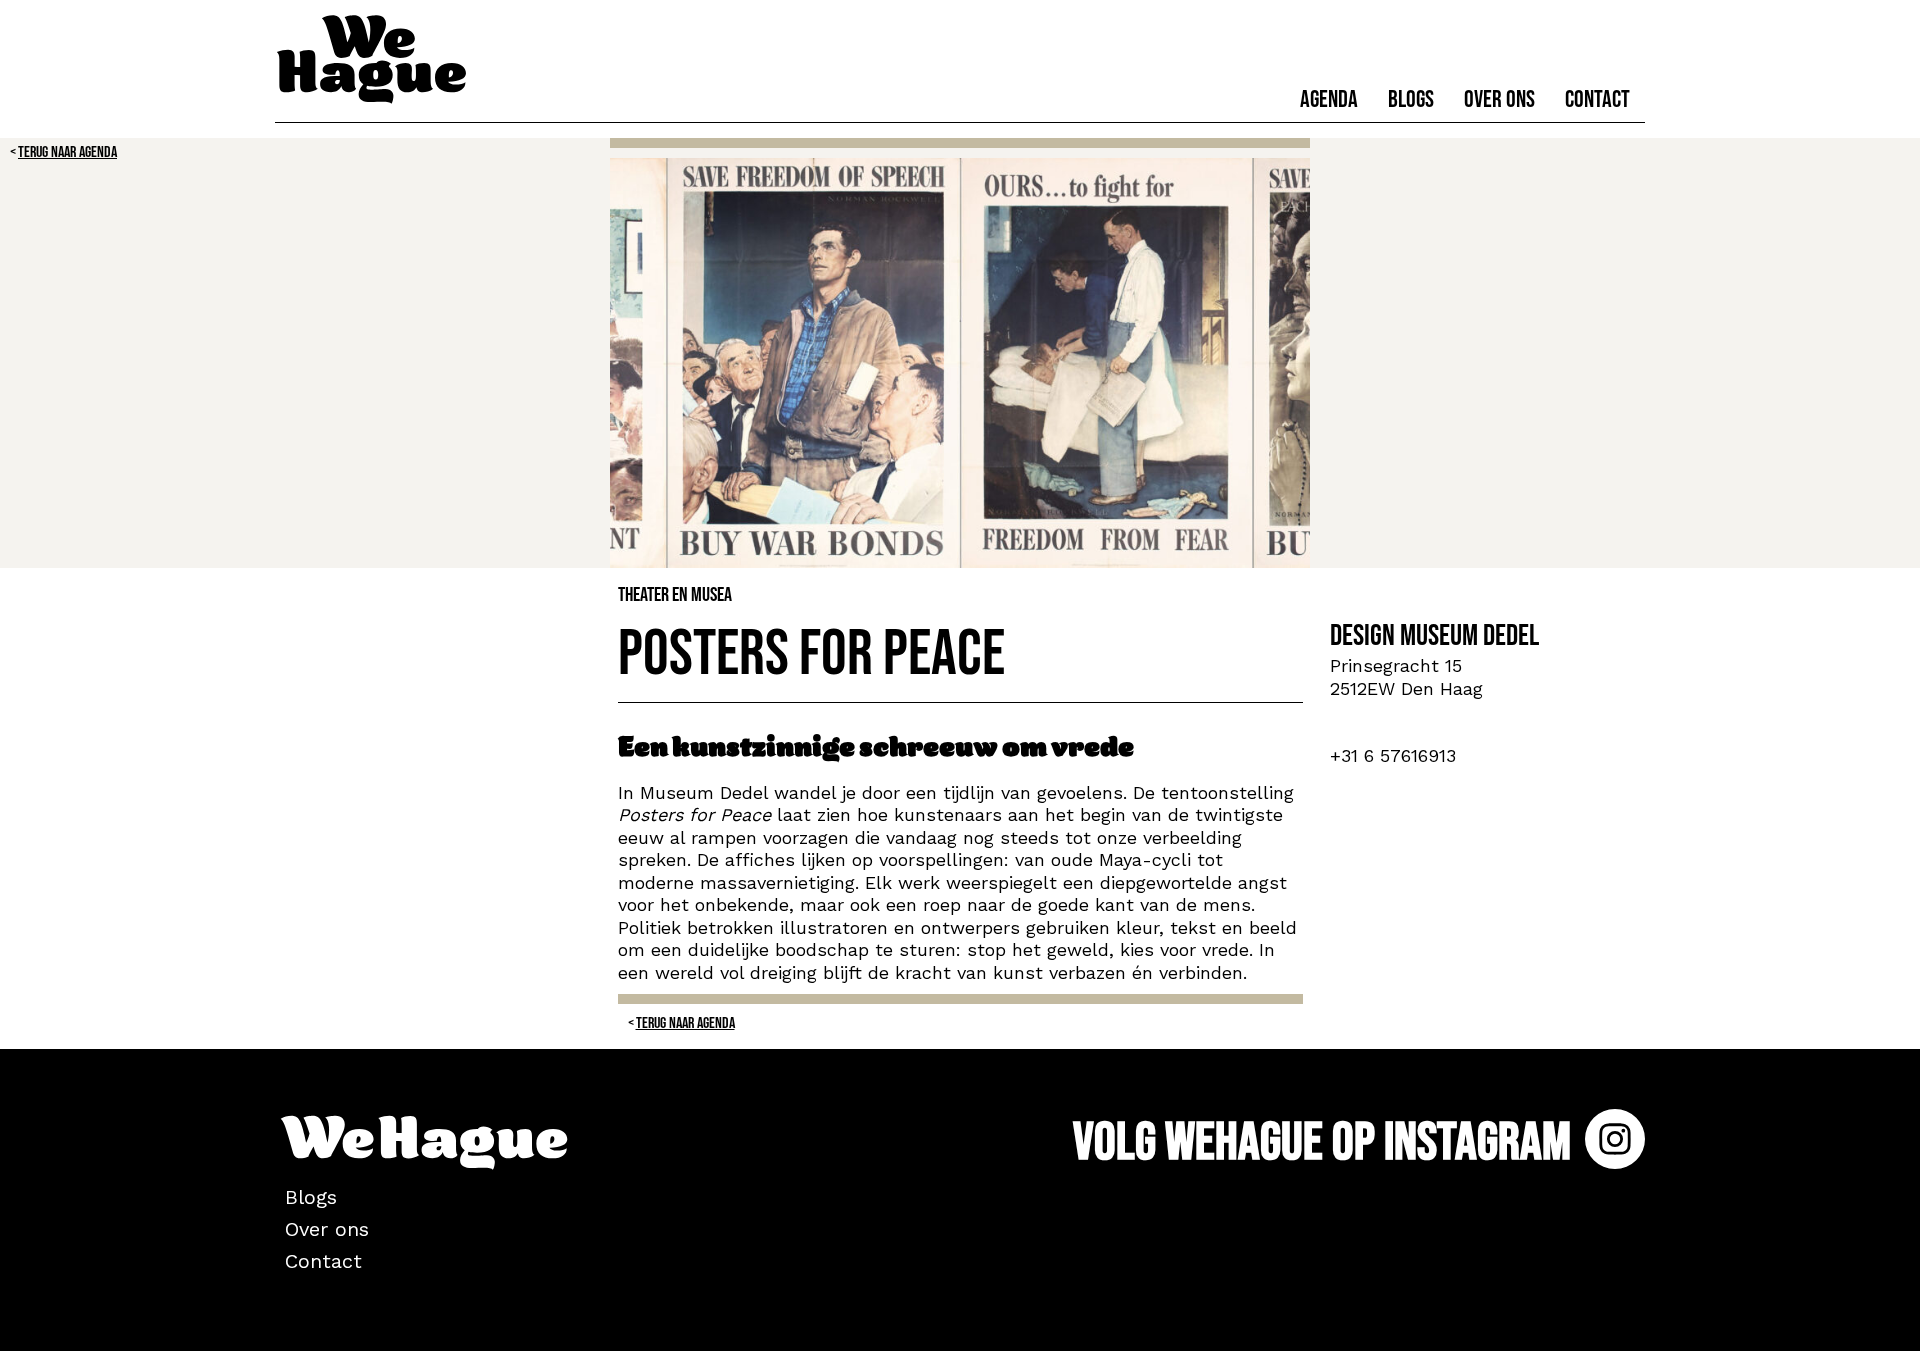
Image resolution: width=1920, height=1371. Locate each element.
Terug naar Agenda (67, 152)
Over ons (1499, 99)
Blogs (1411, 99)
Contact (1597, 99)
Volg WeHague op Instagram (1326, 1142)
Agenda (1329, 99)
